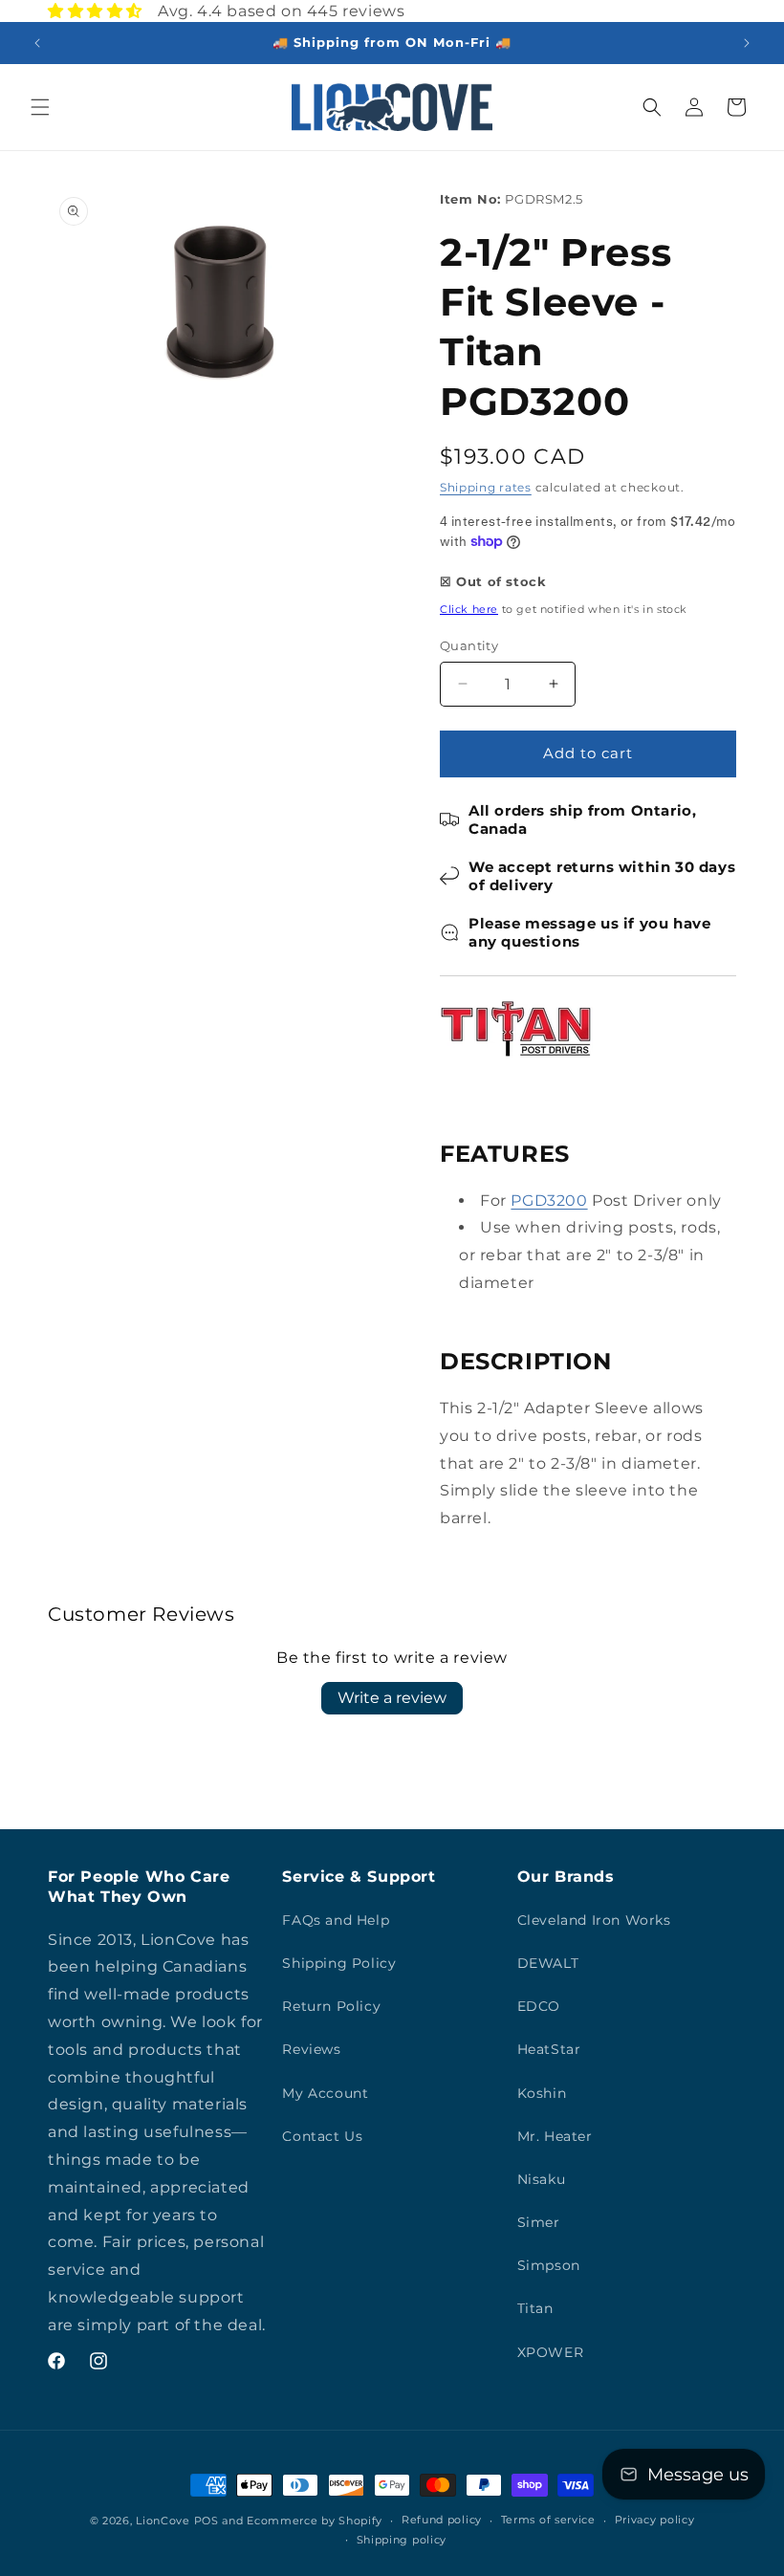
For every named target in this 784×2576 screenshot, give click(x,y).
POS (207, 2521)
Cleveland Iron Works (594, 1920)
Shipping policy (402, 2540)
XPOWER (551, 2352)
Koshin (542, 2093)
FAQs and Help (336, 1920)
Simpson (549, 2265)
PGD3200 (549, 1201)
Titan (535, 2308)
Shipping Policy (339, 1963)
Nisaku (542, 2179)
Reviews (311, 2049)
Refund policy (442, 2520)
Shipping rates (486, 487)
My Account (325, 2093)
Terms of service (548, 2520)
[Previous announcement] (37, 43)
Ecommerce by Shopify (315, 2521)
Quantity (469, 645)
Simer (539, 2222)
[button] (40, 107)
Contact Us (322, 2136)
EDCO (539, 2006)
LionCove (163, 2521)
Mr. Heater (555, 2136)
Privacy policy (655, 2520)
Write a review (392, 1698)
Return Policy (331, 2006)
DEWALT (548, 1963)
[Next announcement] (747, 43)
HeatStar (549, 2049)
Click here (469, 609)
